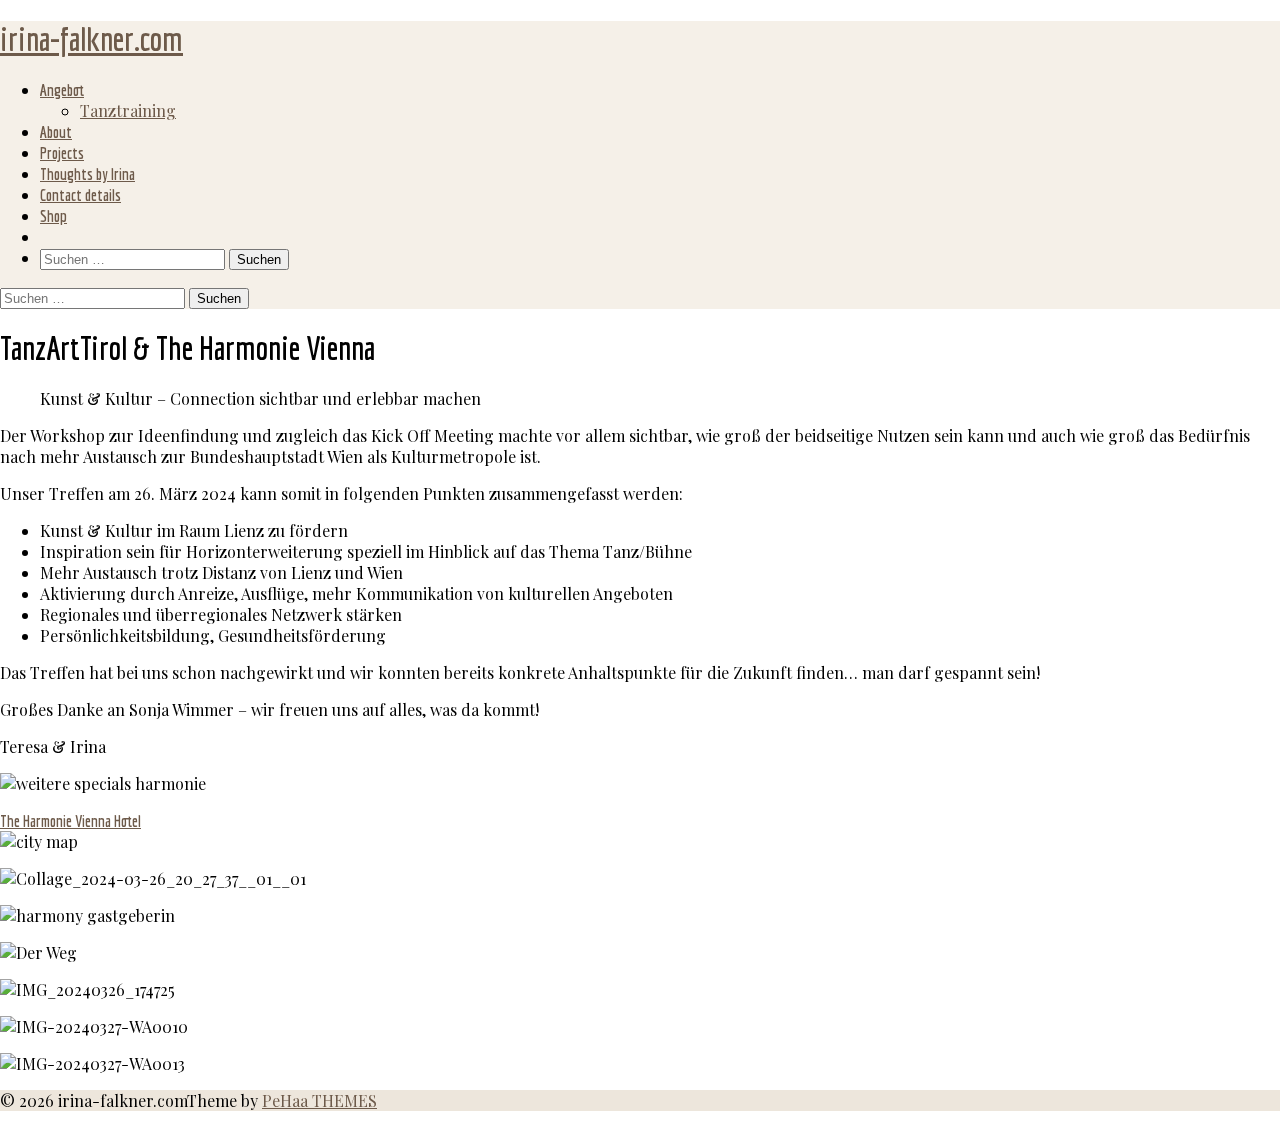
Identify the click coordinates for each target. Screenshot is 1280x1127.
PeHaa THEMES (319, 1100)
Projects (62, 153)
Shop (53, 216)
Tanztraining (128, 110)
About (56, 132)
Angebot (62, 90)
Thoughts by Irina (87, 174)
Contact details (80, 195)
